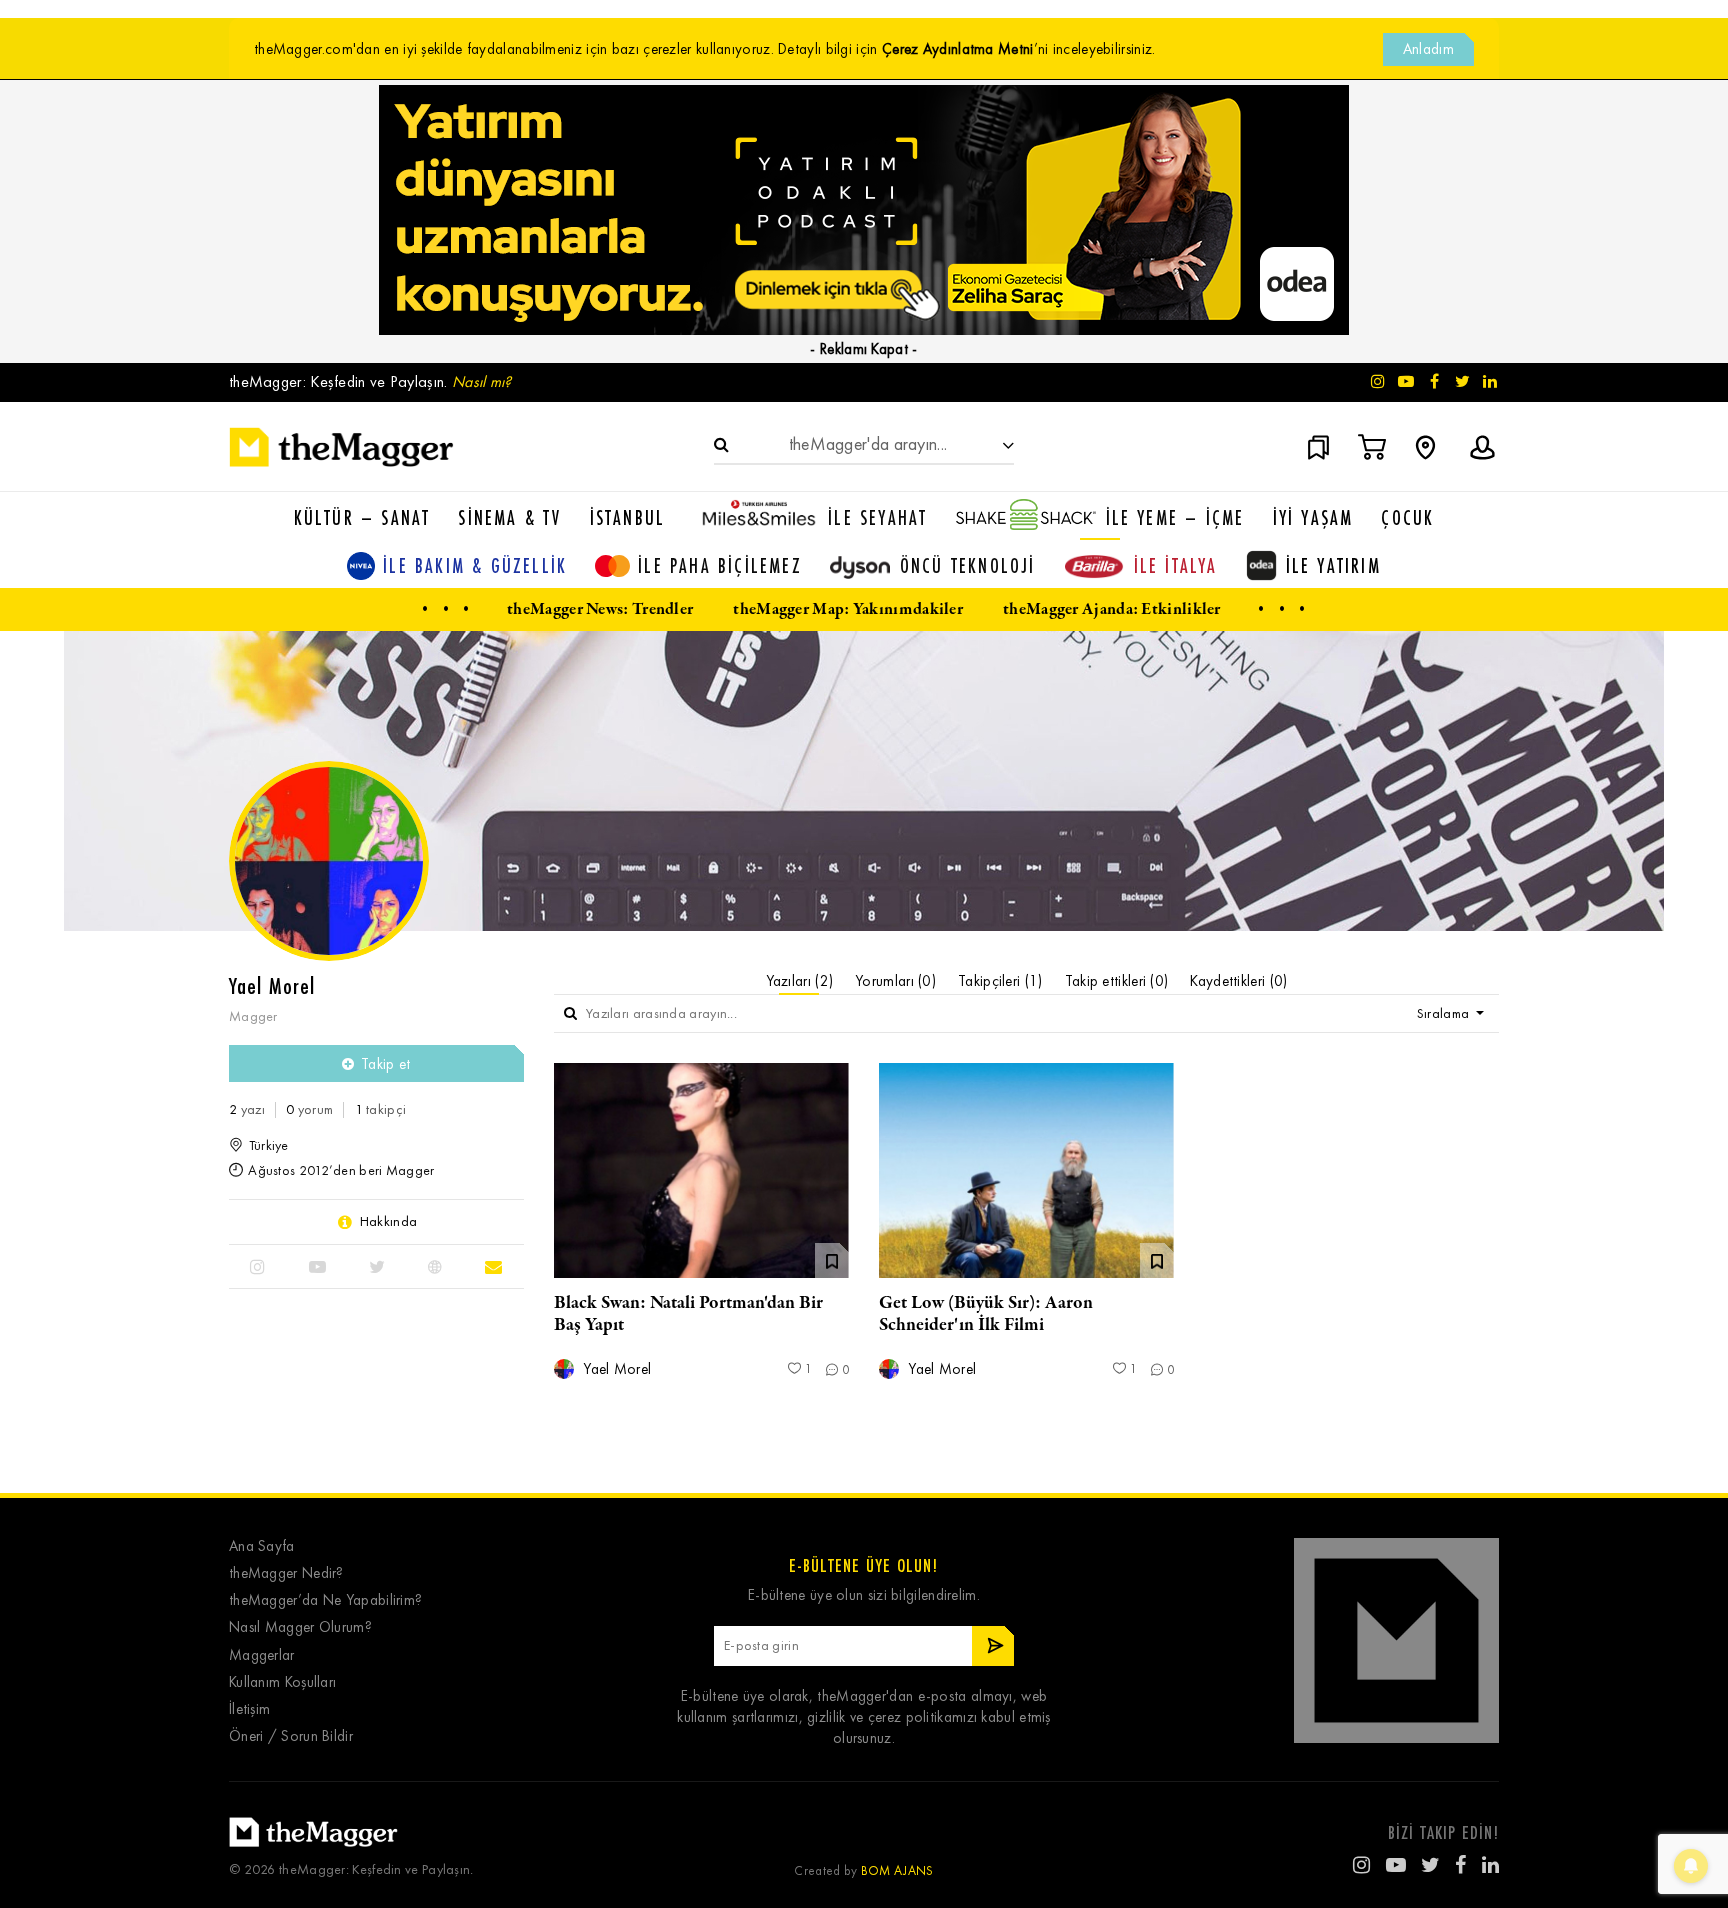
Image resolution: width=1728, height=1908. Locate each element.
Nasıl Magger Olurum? (300, 1627)
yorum (309, 1109)
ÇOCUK (1407, 517)
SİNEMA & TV (509, 517)
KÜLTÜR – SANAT (362, 517)
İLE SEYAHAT (877, 517)
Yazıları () (800, 981)
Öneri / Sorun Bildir (291, 1736)
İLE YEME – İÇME (1175, 517)
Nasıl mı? (482, 381)
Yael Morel (615, 1369)
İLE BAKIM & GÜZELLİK (475, 565)
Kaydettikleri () (1238, 981)
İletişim (249, 1709)
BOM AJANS (897, 1870)
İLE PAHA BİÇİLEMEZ (720, 565)
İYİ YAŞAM (1313, 517)
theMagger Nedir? (286, 1573)
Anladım (1428, 49)
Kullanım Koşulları (282, 1682)
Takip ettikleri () (1117, 981)
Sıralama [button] (1445, 1013)
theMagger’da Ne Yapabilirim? (325, 1600)
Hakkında (388, 1222)
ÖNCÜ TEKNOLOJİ (968, 565)
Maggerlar (262, 1655)
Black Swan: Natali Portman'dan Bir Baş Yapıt (688, 1314)
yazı (247, 1109)
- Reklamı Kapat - (863, 349)
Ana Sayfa (262, 1546)
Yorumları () (895, 981)
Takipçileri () (1000, 981)
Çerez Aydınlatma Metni (958, 49)
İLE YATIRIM (1333, 565)
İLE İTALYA (1176, 565)
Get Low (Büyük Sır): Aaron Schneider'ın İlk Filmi (986, 1314)
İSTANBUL (628, 517)
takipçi (381, 1109)
